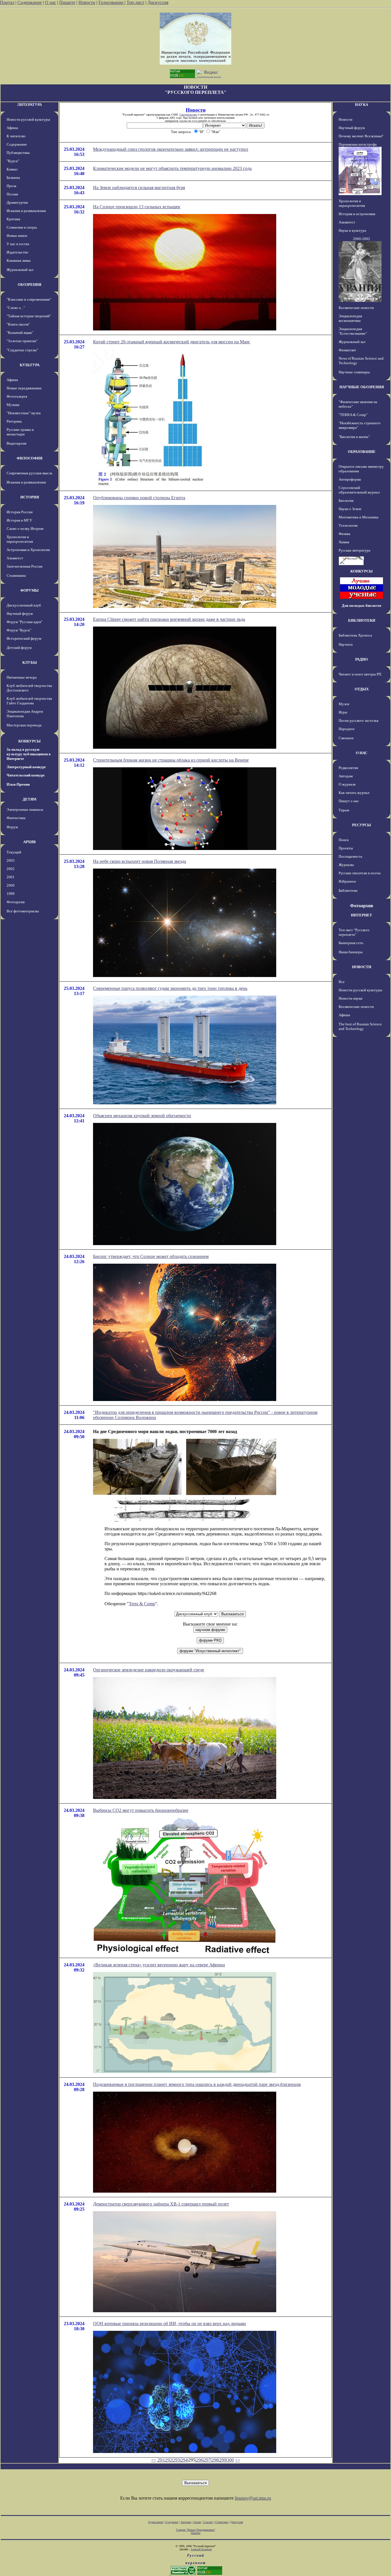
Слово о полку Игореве (25, 529)
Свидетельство (188, 115)
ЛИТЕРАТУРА (29, 105)
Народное (347, 729)
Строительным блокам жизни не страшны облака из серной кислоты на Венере (171, 760)
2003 (11, 860)
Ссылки (208, 2522)
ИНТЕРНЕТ (362, 915)
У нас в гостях (18, 244)
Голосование (111, 2)
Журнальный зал (20, 270)
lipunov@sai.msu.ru (253, 2498)
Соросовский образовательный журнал (359, 490)
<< (154, 2460)
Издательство (17, 252)
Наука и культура (352, 230)
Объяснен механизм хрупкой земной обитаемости (142, 1116)
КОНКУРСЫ (29, 741)
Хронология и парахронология (20, 539)
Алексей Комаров (201, 2549)
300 (230, 2460)
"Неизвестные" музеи (24, 413)
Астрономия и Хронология (28, 550)
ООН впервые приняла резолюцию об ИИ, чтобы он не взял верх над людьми (169, 2324)
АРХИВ (29, 842)
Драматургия (17, 202)
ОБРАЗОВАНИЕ (362, 452)
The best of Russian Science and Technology (360, 1026)
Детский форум (19, 648)
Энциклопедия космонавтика (350, 318)
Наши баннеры (351, 952)
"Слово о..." (16, 308)
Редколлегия (348, 768)
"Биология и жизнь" (354, 437)
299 (223, 2460)
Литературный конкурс (26, 767)
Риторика (14, 421)
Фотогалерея (17, 396)
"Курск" (13, 161)
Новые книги (17, 236)
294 (184, 2460)
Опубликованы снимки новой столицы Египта (139, 498)
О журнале (347, 784)
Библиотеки (348, 890)
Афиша (12, 128)
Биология (346, 501)
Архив (197, 2522)
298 (215, 2460)
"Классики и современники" (29, 299)
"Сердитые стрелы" (22, 350)
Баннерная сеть (351, 943)
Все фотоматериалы (23, 911)
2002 (11, 869)
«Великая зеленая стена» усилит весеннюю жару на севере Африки (159, 1965)
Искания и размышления (26, 211)
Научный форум (20, 614)
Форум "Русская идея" (24, 622)
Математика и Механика (359, 517)
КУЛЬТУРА (30, 365)
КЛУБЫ (30, 662)
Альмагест (15, 558)
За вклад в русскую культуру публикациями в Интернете (29, 754)
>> (238, 2460)
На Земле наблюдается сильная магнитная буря (139, 188)
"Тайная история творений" (29, 316)
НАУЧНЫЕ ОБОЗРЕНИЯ (362, 387)
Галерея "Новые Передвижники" (196, 2530)
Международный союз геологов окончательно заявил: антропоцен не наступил (171, 149)
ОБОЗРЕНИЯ (29, 285)
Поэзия (12, 194)
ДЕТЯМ (29, 799)
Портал (7, 2)
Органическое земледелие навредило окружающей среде (149, 1670)
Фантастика (16, 818)
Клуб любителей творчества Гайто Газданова (29, 701)
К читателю (16, 136)
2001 (11, 877)
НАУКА (362, 105)
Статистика (222, 2522)
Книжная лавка (19, 260)
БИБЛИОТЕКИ (362, 620)
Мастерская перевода (24, 725)
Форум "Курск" (19, 630)
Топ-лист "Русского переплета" (354, 932)
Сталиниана (16, 575)
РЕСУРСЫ (362, 825)
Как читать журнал (354, 793)
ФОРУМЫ (29, 590)
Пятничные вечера (22, 677)
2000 (11, 885)
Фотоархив (16, 902)
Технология (348, 525)
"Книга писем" (18, 324)
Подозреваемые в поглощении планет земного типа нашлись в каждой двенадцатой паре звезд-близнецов (197, 2084)
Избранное (347, 881)
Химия (344, 542)
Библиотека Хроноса (355, 635)
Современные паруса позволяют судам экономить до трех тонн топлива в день (170, 988)
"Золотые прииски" (22, 341)
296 (200, 2460)
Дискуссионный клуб (24, 605)
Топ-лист (135, 2)
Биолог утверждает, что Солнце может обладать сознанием (151, 1256)
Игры (343, 712)
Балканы (13, 178)
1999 (11, 894)
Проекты (346, 848)
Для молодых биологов (362, 606)
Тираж (344, 810)
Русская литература (355, 550)
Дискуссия (158, 2)
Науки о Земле (350, 509)
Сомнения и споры (22, 227)
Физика (344, 534)
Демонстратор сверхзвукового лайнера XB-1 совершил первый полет (161, 2204)
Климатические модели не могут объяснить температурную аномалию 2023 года (172, 168)
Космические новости (356, 308)
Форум (12, 827)
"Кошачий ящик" (20, 333)
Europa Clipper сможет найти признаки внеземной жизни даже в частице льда (169, 619)
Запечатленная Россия (24, 566)
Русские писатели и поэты (360, 873)
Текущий (14, 852)
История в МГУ (19, 520)
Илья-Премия (18, 784)
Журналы (346, 865)
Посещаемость (350, 856)
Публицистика (18, 153)
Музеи (344, 704)
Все (342, 982)
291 (161, 2460)
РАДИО (362, 659)
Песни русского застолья (359, 721)
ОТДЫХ (362, 689)
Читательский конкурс (26, 775)
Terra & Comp (142, 1604)
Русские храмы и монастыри (20, 432)
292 (169, 2460)
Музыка (13, 405)
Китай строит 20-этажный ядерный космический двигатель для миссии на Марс (172, 342)
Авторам (346, 776)
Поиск (344, 840)
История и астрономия (357, 214)
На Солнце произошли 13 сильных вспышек (137, 207)
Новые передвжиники (24, 388)
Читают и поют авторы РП (360, 674)
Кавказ (12, 169)
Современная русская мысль (29, 473)
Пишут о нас (349, 801)
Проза (11, 186)
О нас (51, 2)
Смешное (346, 738)
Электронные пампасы (25, 810)
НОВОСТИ (362, 967)
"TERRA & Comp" (353, 415)
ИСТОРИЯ (30, 497)
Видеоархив (16, 443)
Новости (87, 2)
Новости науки (350, 998)
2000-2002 (362, 239)
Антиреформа (350, 479)
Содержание (30, 2)
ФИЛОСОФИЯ (29, 458)
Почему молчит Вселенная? (361, 136)
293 (176, 2460)
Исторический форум (24, 638)
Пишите (67, 2)
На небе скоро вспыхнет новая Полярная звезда (140, 861)
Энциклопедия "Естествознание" (353, 331)
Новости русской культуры (28, 119)
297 (207, 2460)
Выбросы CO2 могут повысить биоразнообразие (141, 1810)
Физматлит (347, 350)
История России (20, 512)
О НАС (362, 753)
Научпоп (346, 644)
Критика (13, 219)
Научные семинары (354, 372)
